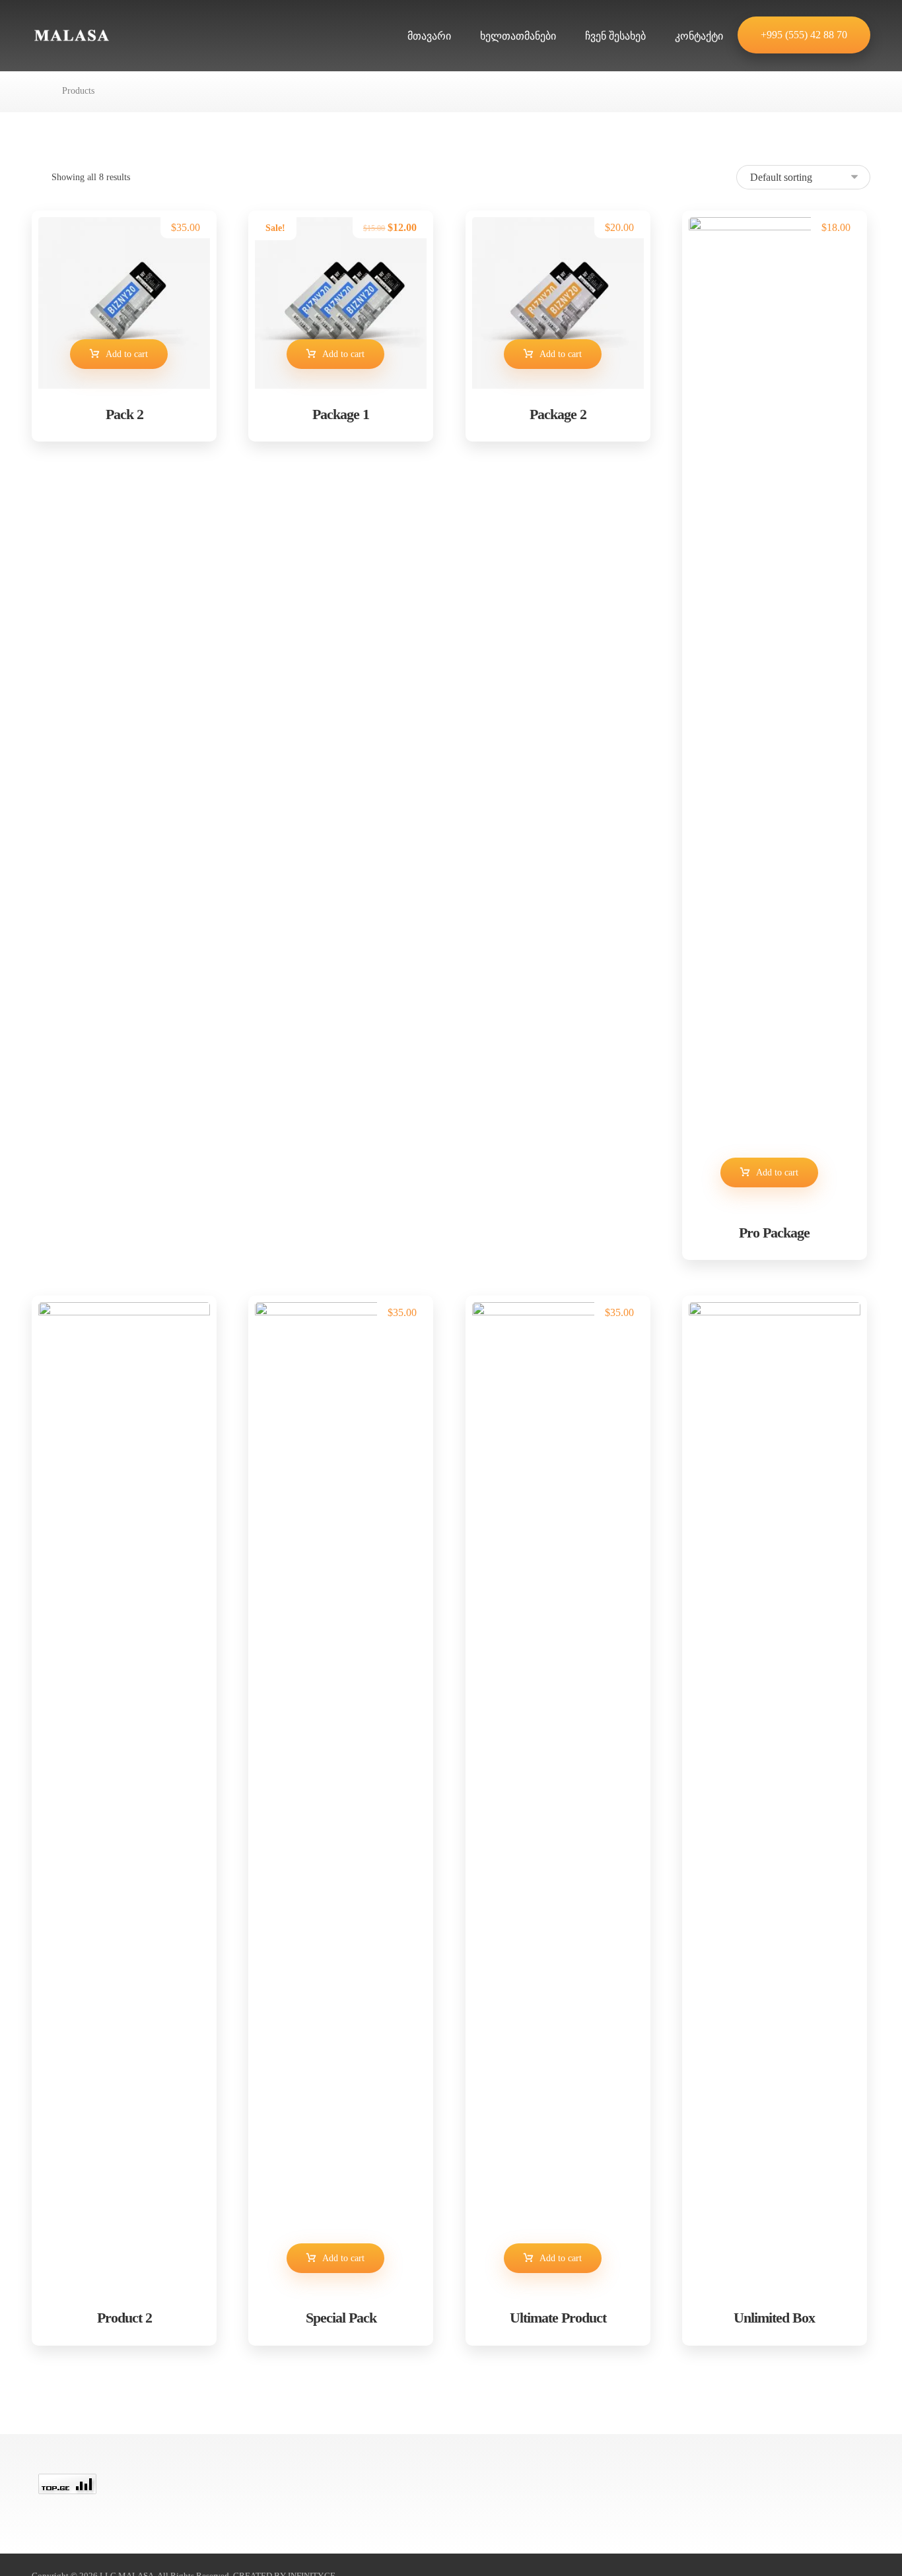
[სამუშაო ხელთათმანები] (71, 35)
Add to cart (127, 354)
